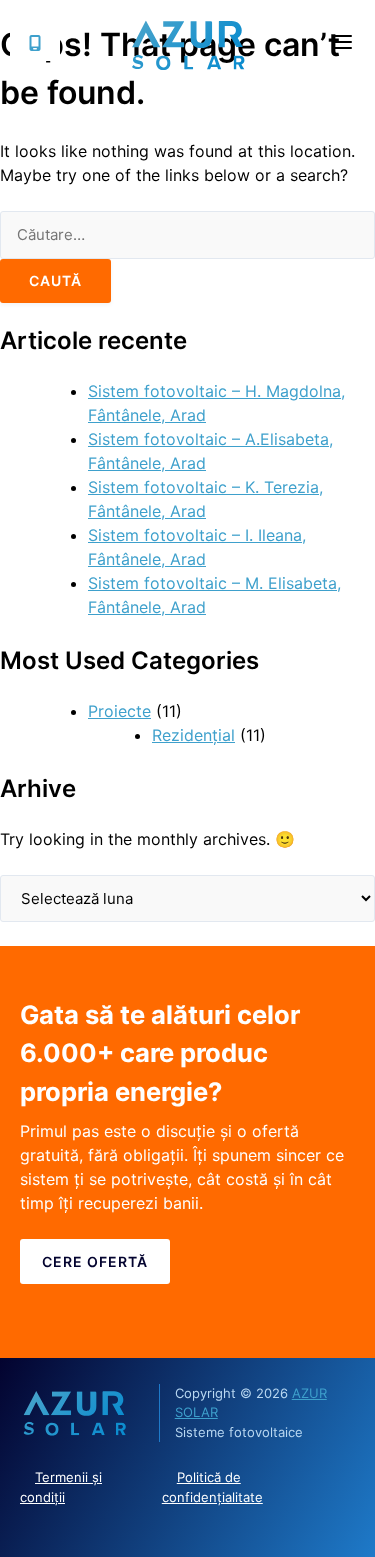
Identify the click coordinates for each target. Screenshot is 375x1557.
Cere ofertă (95, 1261)
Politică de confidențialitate (212, 1487)
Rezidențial (193, 735)
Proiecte (119, 711)
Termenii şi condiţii (61, 1487)
